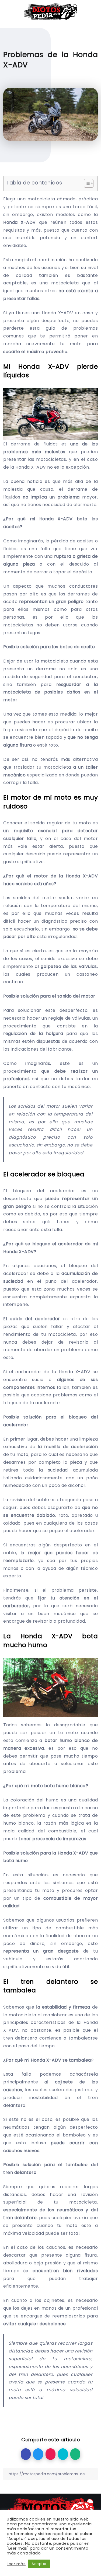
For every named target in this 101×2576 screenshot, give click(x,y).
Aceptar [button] (39, 2564)
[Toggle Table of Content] (86, 183)
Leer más (16, 2564)
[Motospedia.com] (50, 11)
